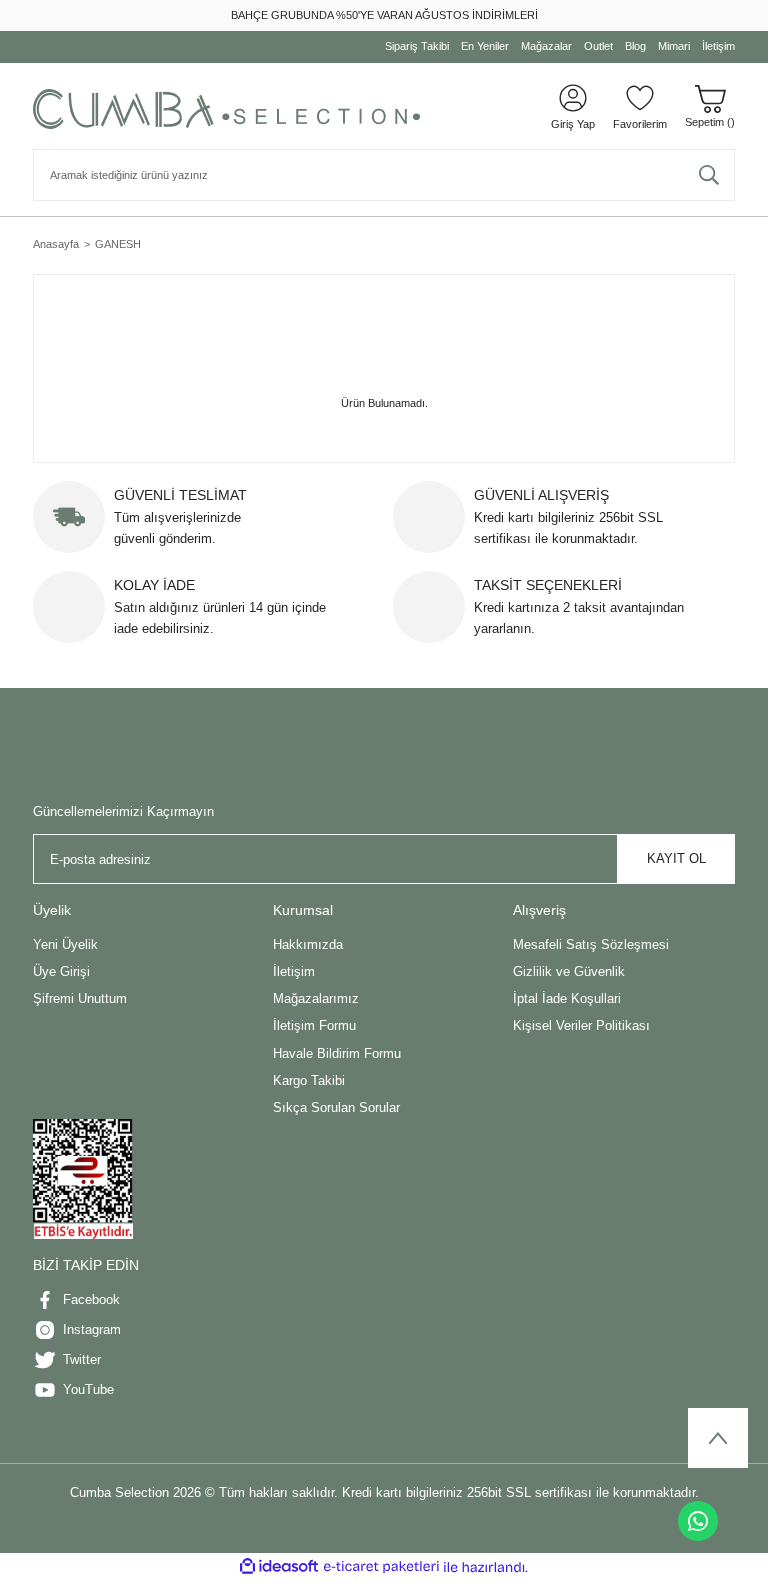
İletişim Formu (314, 1025)
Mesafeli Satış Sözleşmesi (591, 944)
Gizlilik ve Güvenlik (569, 971)
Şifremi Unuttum (80, 998)
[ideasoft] (279, 1567)
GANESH (118, 244)
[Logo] (226, 109)
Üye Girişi (61, 971)
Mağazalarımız (316, 998)
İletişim (294, 971)
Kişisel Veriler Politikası (581, 1025)
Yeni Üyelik (65, 944)
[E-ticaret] (381, 1567)
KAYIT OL (676, 858)
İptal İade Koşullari (567, 998)
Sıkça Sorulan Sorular (336, 1107)
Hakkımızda (308, 944)
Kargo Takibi (309, 1080)
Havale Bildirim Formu (337, 1053)
